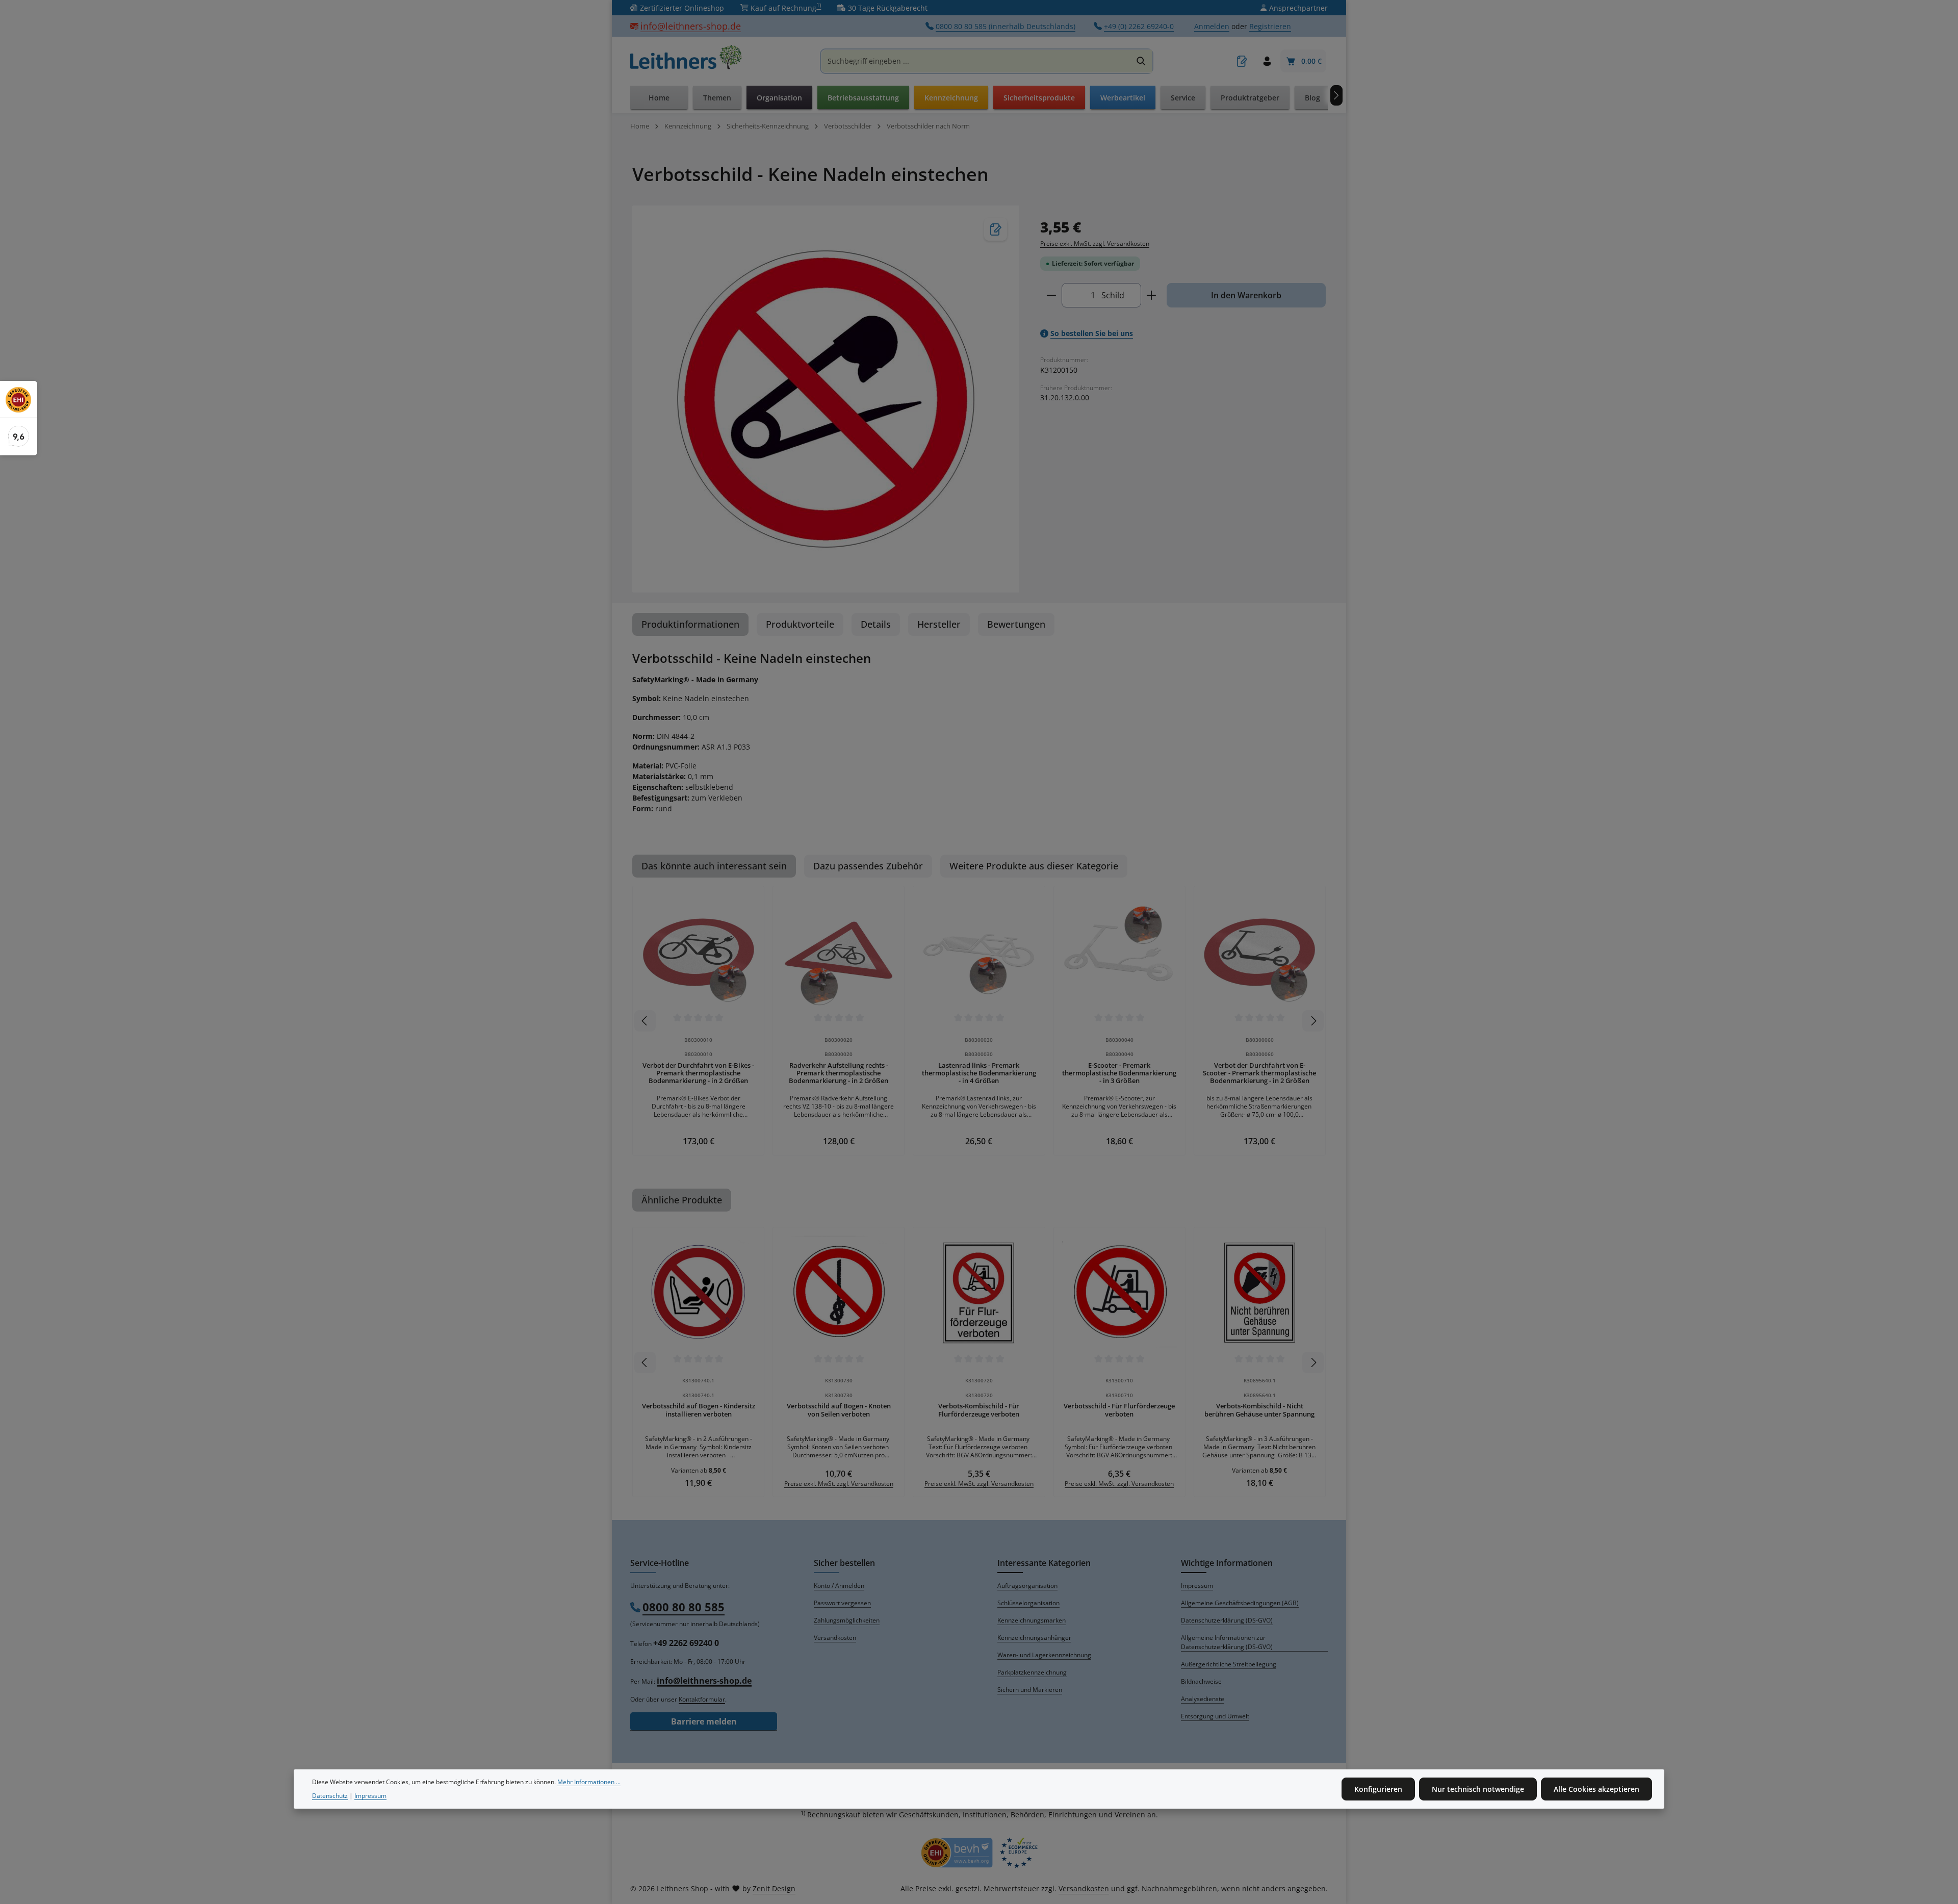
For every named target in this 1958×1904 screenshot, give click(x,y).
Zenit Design (774, 1888)
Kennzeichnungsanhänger (1034, 1638)
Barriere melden (704, 1721)
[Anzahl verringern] (1051, 295)
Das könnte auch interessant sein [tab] (714, 866)
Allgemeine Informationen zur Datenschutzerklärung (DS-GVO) (1227, 1642)
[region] (826, 399)
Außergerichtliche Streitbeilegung (1229, 1664)
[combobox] (976, 61)
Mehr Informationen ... (589, 1782)
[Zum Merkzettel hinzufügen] (996, 229)
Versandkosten (835, 1638)
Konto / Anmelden (839, 1586)
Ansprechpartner (1298, 8)
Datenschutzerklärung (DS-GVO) (1227, 1620)
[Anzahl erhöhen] (1152, 295)
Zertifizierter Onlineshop (682, 8)
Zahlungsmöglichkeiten (847, 1620)
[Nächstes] (1336, 95)
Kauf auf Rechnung (786, 8)
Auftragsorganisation (1027, 1586)
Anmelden (1212, 26)
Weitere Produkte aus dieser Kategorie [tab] (1034, 866)
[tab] (690, 624)
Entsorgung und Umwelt (1215, 1716)
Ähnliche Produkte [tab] (682, 1200)
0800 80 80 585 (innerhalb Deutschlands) (1006, 26)
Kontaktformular (702, 1699)
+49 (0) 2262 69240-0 (1139, 26)
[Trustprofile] (979, 1853)
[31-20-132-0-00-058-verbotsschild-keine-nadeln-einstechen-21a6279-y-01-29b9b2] (826, 399)
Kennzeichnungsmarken (1032, 1620)
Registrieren (1270, 26)
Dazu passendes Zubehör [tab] (868, 866)
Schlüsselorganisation (1028, 1603)
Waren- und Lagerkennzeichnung (1044, 1655)
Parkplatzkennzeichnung (1032, 1672)
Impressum (1197, 1586)
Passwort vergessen (842, 1603)
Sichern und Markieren (1030, 1690)
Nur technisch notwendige (1478, 1789)
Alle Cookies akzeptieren (1596, 1789)
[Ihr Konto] (1267, 61)
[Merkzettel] (1242, 61)
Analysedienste (1203, 1699)
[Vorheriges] (645, 1021)
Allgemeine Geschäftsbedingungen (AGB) (1240, 1603)
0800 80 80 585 (684, 1607)
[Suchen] (1141, 61)
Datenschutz (330, 1796)
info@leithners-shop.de (691, 26)
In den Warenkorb (1246, 295)
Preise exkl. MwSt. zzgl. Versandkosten (1095, 243)
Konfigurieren (1378, 1789)
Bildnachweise (1201, 1681)
